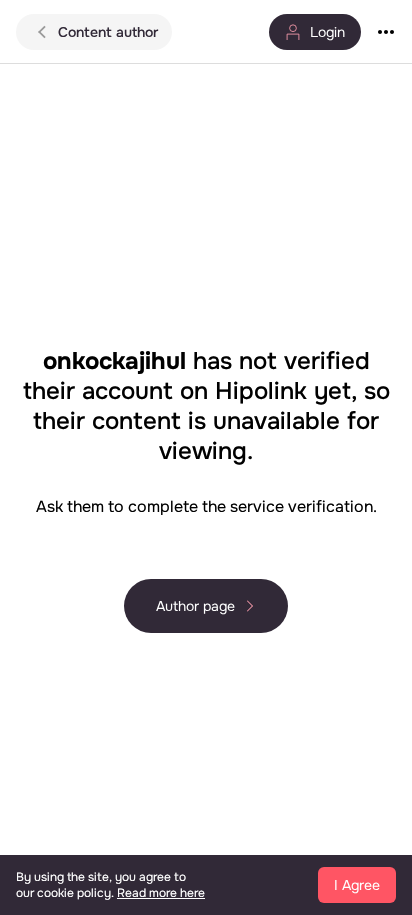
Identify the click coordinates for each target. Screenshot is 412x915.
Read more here (161, 893)
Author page (195, 606)
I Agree (357, 885)
